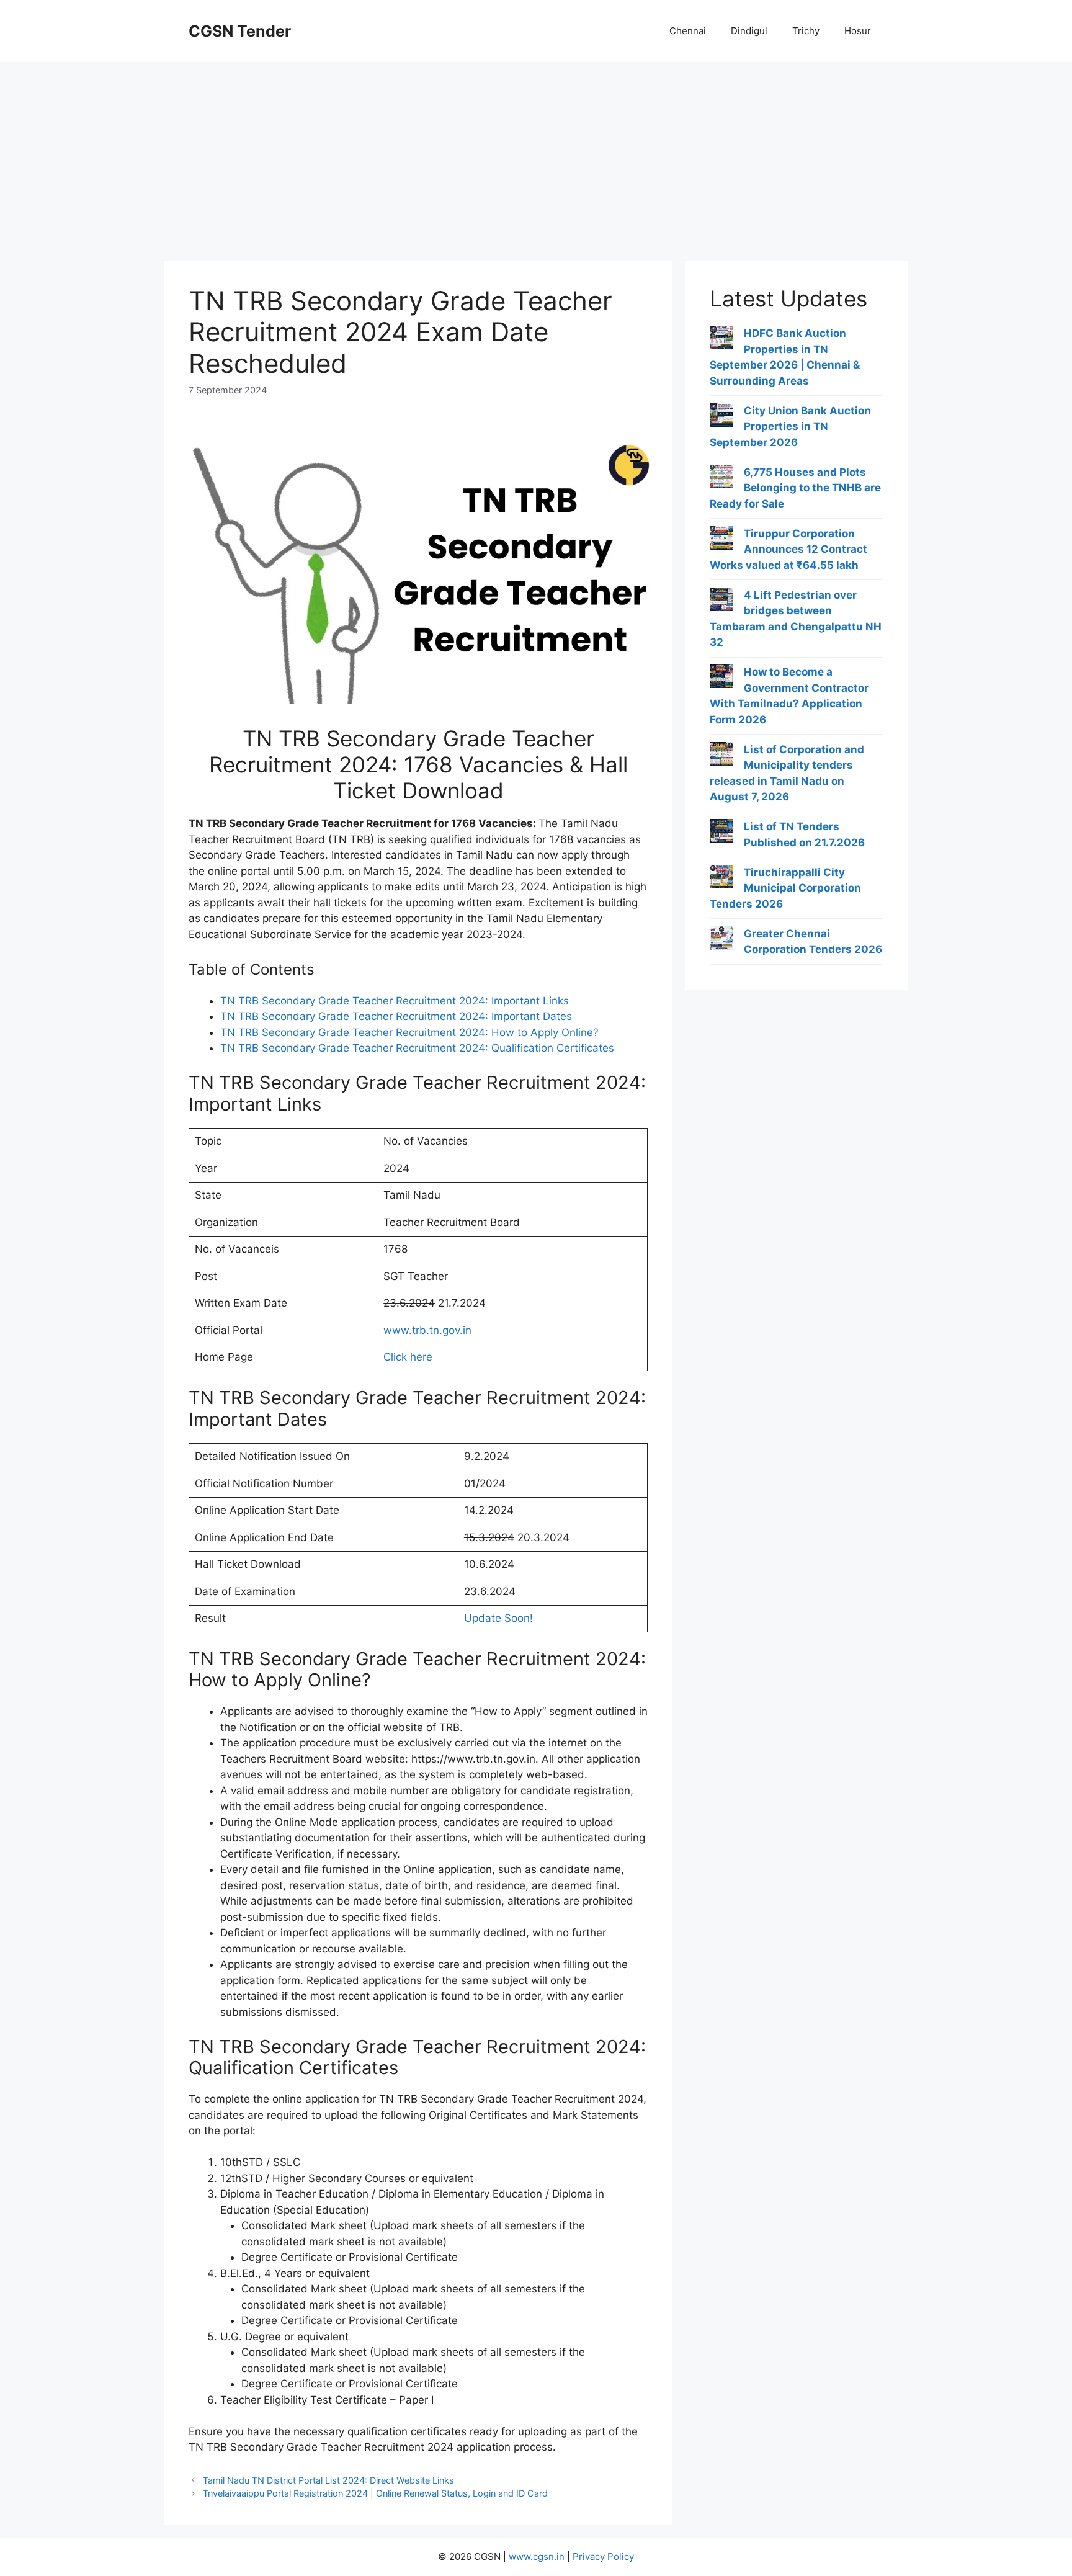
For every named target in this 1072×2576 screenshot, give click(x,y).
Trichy (806, 31)
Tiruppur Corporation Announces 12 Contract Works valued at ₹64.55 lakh (788, 549)
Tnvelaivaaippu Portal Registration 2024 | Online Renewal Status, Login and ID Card (375, 2493)
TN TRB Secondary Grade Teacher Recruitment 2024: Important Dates (396, 1016)
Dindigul (749, 31)
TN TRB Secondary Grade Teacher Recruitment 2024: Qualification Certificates (417, 1048)
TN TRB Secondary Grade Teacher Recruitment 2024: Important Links (395, 1001)
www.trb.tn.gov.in (427, 1330)
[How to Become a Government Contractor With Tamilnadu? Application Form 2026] (721, 679)
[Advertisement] (536, 155)
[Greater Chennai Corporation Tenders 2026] (721, 941)
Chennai (688, 31)
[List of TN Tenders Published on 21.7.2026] (721, 833)
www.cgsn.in (537, 2556)
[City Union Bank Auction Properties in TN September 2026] (721, 418)
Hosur (858, 31)
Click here (408, 1357)
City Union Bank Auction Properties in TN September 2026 (790, 427)
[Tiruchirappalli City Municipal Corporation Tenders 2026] (721, 879)
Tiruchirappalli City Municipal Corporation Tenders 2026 (785, 888)
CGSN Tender (240, 31)
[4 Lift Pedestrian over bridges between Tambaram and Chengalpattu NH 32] (721, 602)
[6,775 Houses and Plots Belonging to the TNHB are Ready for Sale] (721, 479)
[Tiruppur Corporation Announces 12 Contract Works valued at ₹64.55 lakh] (721, 540)
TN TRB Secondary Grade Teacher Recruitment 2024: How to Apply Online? (409, 1032)
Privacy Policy (603, 2556)
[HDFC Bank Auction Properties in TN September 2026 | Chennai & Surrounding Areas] (721, 340)
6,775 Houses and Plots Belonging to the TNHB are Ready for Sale (795, 488)
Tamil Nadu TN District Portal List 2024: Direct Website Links (328, 2480)
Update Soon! (498, 1618)
